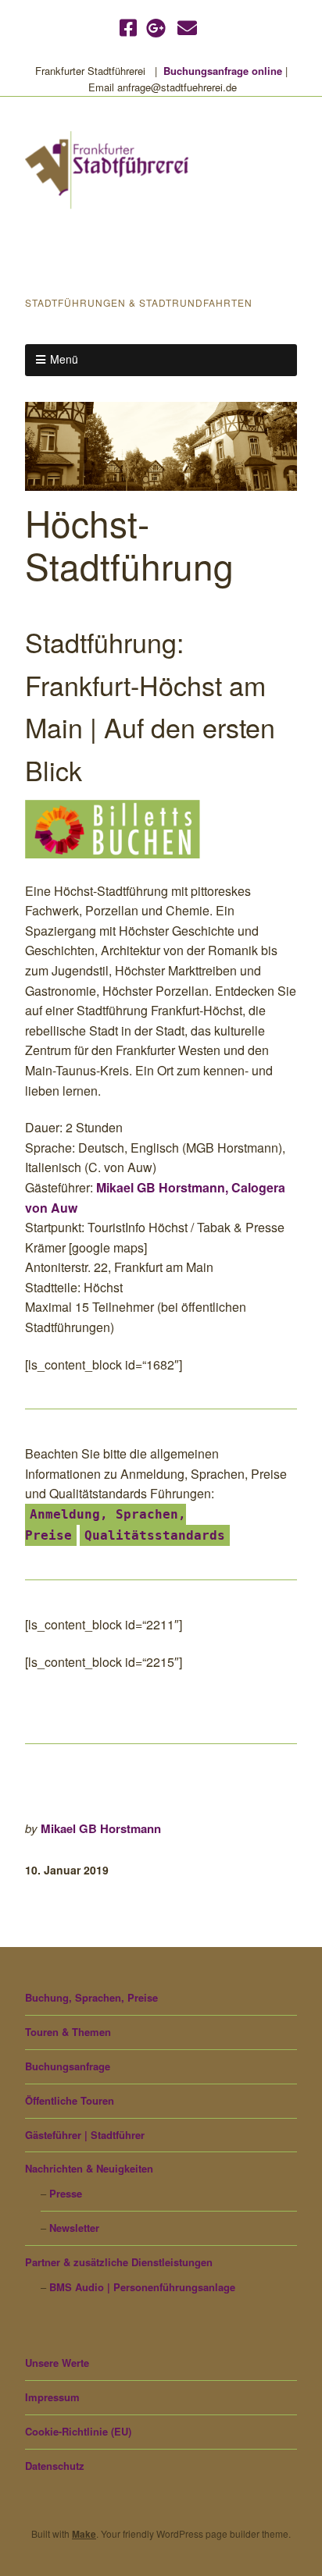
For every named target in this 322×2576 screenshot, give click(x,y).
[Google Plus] (156, 27)
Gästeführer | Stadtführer (85, 2135)
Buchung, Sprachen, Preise (91, 1997)
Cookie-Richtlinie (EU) (78, 2431)
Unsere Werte (57, 2363)
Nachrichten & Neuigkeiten (89, 2168)
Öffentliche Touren (70, 2100)
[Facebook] (130, 27)
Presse (66, 2193)
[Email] (187, 27)
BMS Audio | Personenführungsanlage (142, 2287)
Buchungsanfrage (68, 2066)
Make (84, 2534)
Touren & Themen (68, 2032)
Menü (64, 359)
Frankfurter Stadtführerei (101, 254)
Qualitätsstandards (155, 1535)
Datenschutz (55, 2466)
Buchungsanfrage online (223, 71)
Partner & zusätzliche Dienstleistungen (119, 2262)
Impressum (52, 2397)
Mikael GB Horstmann (101, 1828)
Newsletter (74, 2228)
